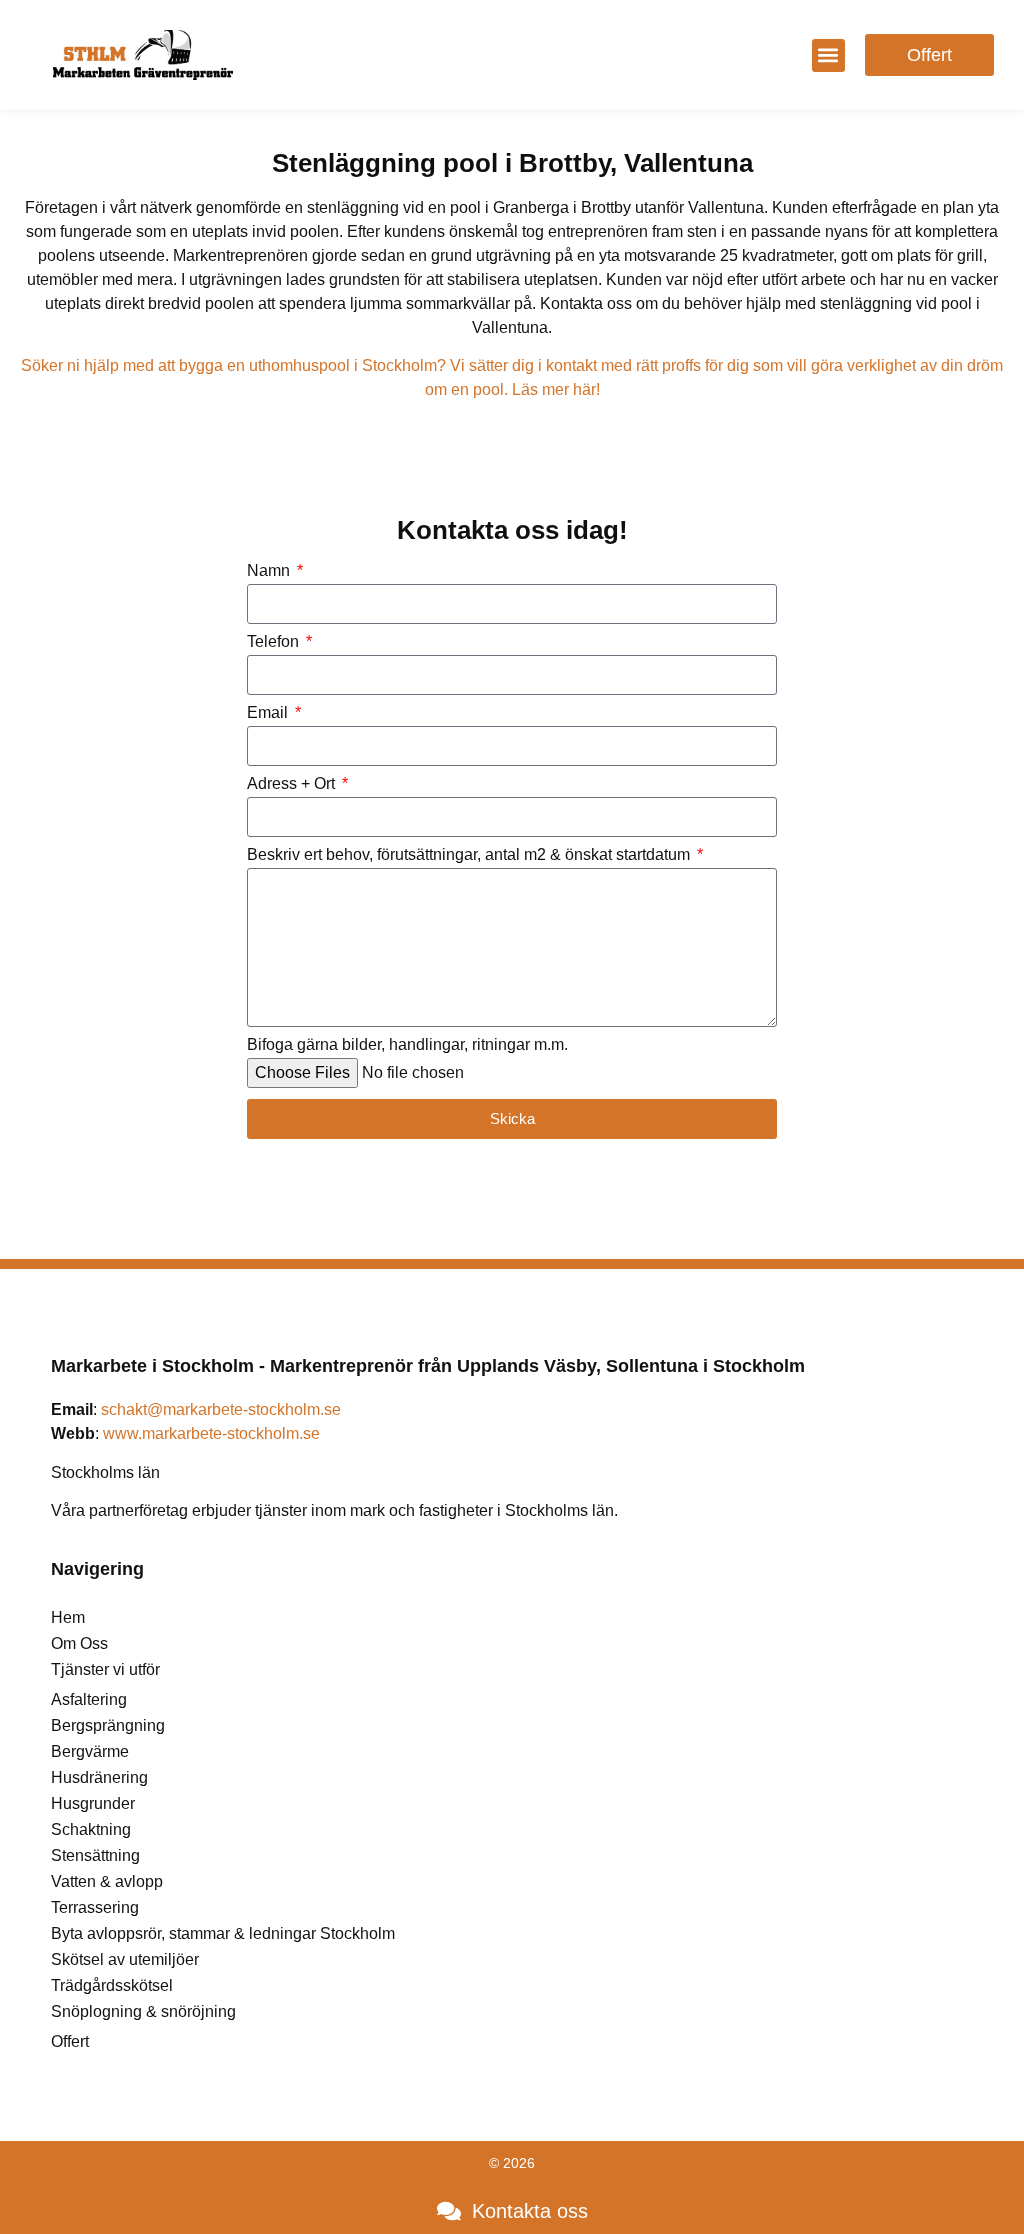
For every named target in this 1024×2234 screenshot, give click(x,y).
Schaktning (91, 1829)
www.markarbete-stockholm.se (211, 1433)
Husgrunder (93, 1803)
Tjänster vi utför (105, 1669)
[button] (828, 55)
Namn (270, 571)
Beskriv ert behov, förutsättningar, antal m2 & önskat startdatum (470, 855)
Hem (68, 1617)
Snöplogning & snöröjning (143, 2011)
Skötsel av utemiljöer (125, 1959)
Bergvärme (90, 1751)
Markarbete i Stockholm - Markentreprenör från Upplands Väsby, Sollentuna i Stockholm (428, 1366)
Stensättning (95, 1855)
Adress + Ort (293, 784)
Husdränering (99, 1777)
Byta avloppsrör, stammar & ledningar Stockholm (223, 1933)
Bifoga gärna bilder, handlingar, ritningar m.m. (407, 1045)
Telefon (275, 642)
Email (269, 713)
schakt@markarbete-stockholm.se (221, 1409)
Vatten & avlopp (107, 1881)
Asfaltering (89, 1699)
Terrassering (95, 1907)
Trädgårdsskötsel (112, 1985)
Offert (70, 2041)
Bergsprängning (108, 1725)
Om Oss (79, 1643)
